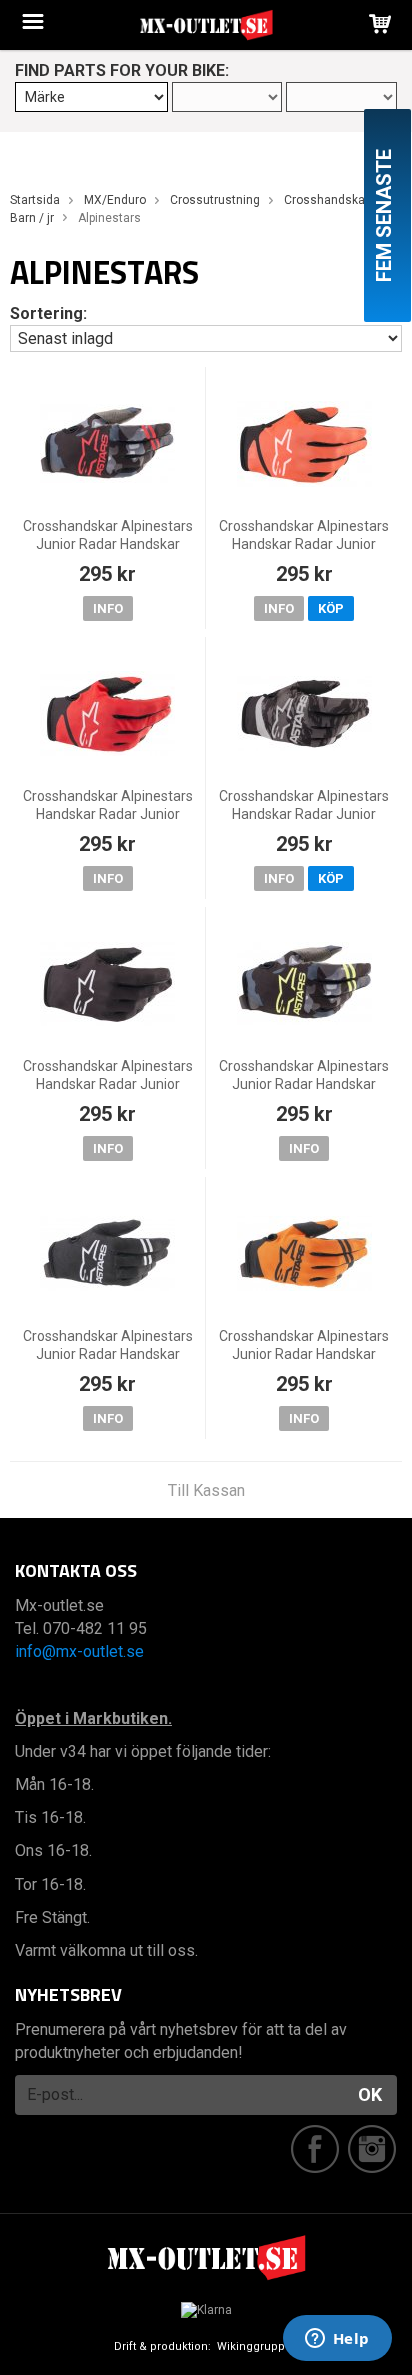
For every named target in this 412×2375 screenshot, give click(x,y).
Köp (331, 608)
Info (108, 608)
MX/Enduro (115, 200)
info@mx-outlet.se (79, 1651)
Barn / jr (32, 218)
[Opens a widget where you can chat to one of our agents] (337, 2340)
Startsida (35, 200)
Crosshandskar (326, 200)
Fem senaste (384, 215)
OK (370, 2094)
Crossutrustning (215, 200)
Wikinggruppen (258, 2346)
